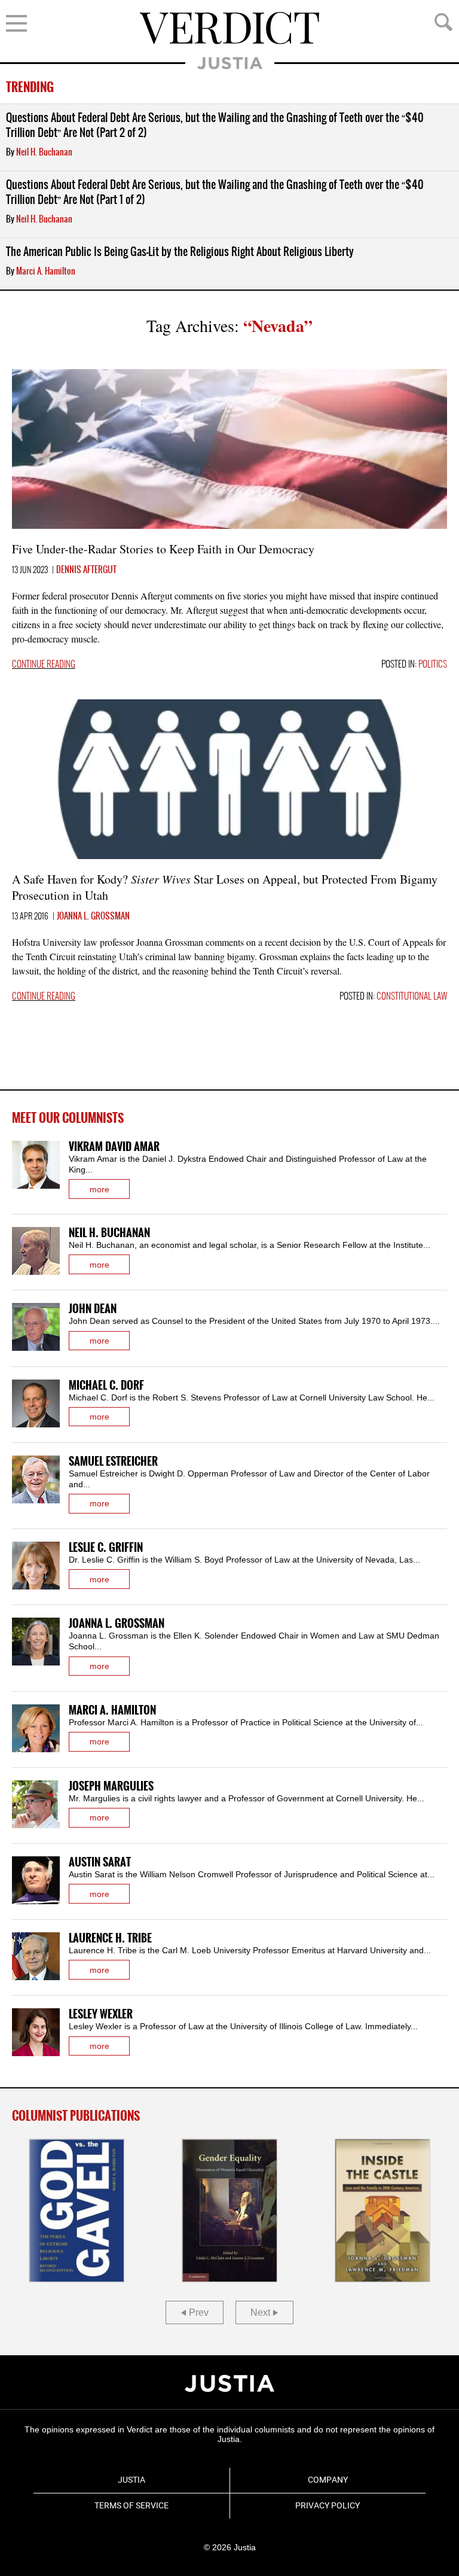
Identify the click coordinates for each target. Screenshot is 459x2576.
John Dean (93, 1309)
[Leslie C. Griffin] (36, 1566)
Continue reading (44, 665)
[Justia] (229, 2383)
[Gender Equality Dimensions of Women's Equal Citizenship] (229, 2210)
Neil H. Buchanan (44, 153)
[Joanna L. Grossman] (36, 1642)
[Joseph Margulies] (36, 1804)
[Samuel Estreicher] (36, 1479)
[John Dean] (36, 1327)
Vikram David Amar (114, 1147)
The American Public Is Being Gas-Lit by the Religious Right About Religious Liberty (180, 252)
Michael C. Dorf (106, 1386)
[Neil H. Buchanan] (36, 1251)
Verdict (229, 28)
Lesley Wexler (101, 2015)
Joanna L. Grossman (93, 916)
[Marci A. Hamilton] (36, 1728)
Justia (230, 63)
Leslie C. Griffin (106, 1548)
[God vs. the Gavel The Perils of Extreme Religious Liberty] (76, 2210)
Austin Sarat (100, 1863)
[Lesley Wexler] (36, 2032)
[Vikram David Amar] (36, 1165)
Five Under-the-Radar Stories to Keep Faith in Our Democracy (163, 549)
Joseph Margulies (111, 1787)
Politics (433, 665)
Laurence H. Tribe (110, 1939)
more (100, 1189)
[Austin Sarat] (36, 1880)
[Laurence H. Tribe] (36, 1956)
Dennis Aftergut (86, 570)
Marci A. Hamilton (46, 272)
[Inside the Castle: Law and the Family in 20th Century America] (382, 2210)
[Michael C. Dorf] (36, 1403)
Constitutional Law (412, 997)
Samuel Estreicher (113, 1462)
